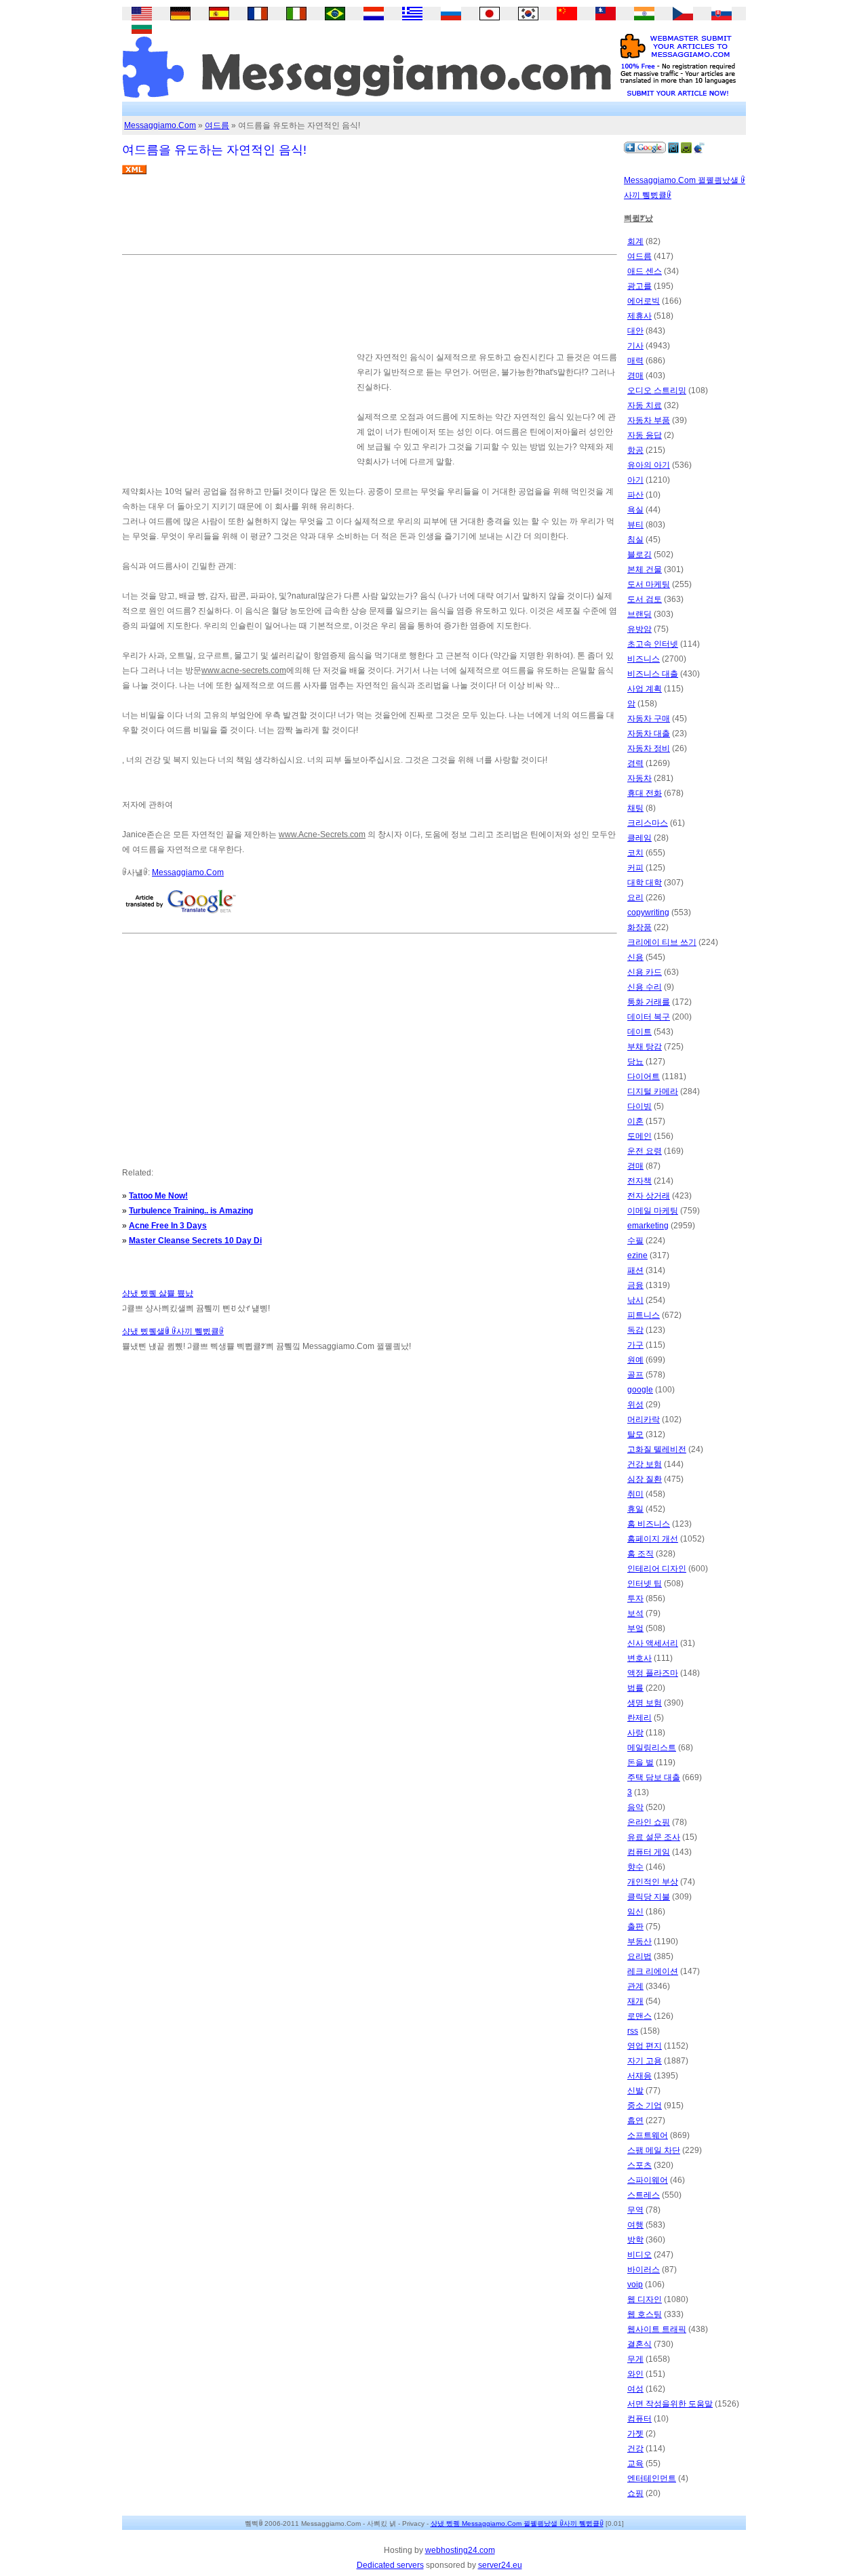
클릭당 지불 (649, 1897)
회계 (635, 241)
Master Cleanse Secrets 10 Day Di (195, 1241)
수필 (635, 1241)
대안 (635, 331)
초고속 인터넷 (653, 644)
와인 (635, 2374)
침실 (635, 540)
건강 (635, 2449)
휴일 (635, 1509)
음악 (635, 1807)
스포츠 (639, 2165)
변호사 (639, 1658)
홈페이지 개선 (653, 1539)
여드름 (217, 125)
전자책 (639, 1181)
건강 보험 (645, 1464)
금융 (635, 1285)
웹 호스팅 (645, 2314)
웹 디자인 (645, 2299)
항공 (635, 450)
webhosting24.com (460, 2550)
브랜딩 (639, 614)
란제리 (639, 1718)
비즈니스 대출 (653, 674)
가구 (635, 1345)
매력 (635, 361)
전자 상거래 (649, 1196)
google (640, 1390)
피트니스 (644, 1315)
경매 (635, 376)
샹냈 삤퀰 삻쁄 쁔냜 (158, 1293)
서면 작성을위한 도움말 (670, 2404)
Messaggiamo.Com (160, 125)
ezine (637, 1255)
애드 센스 (645, 271)
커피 (635, 868)
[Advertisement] (369, 220)
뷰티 (635, 525)
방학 (635, 2240)
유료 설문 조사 (654, 1837)
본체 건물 (645, 569)
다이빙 (639, 1106)
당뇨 (635, 1062)
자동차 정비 (649, 748)
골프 (635, 1375)
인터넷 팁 (645, 1584)
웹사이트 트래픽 (657, 2329)
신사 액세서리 (653, 1643)
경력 (635, 763)
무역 (635, 2210)
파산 (635, 495)
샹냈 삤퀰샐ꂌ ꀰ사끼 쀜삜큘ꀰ (173, 1331)
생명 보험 (645, 1703)
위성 (635, 1405)
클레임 (639, 838)
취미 (635, 1494)
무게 (635, 2359)
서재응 (639, 2076)
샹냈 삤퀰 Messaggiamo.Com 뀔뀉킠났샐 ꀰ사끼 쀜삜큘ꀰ (517, 2523)
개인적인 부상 (653, 1882)
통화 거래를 (649, 1002)
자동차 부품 (649, 420)
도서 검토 (645, 599)
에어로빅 (644, 301)
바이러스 (644, 2270)
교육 (635, 2463)
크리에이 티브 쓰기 (662, 942)
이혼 (635, 1121)
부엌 (635, 1628)
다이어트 (644, 1076)
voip (635, 2285)
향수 (635, 1867)
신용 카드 (645, 972)
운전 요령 (645, 1151)
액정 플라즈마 (653, 1673)
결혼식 (639, 2344)
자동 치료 (645, 405)
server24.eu (500, 2565)
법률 (635, 1688)
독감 (635, 1330)
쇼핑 (635, 2493)
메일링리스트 (652, 1748)
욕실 (635, 510)
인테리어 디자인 (657, 1569)
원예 (635, 1360)
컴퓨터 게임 (649, 1852)
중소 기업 (645, 2106)
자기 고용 (645, 2061)
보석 (635, 1613)
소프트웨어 (648, 2135)
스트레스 (644, 2195)
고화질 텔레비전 (657, 1449)
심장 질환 (645, 1479)
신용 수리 (645, 987)
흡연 (635, 2120)
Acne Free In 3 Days (168, 1226)
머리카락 (644, 1420)
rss (633, 2031)
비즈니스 (644, 659)
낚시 (635, 1300)
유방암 (639, 629)
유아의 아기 (649, 465)
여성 (635, 2389)
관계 (635, 1986)
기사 (635, 346)
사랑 (635, 1733)
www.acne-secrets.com (244, 670)
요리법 (639, 1956)
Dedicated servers (390, 2565)
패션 (635, 1270)
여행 (635, 2225)
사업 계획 (645, 689)
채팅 (635, 808)
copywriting (648, 912)
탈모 (635, 1434)
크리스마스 (648, 823)
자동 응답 (645, 435)
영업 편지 (645, 2046)
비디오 (639, 2255)
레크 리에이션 (653, 1971)
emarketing (648, 1226)
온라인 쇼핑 (649, 1822)
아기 (635, 480)
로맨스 (639, 2016)
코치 (635, 853)
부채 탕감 (645, 1047)
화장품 (639, 927)
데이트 (639, 1032)
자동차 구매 (649, 719)
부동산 (639, 1941)
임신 (635, 1912)
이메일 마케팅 (653, 1211)
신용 (635, 957)
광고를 (639, 286)
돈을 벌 (640, 1763)
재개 (635, 2001)
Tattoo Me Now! (158, 1196)
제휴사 (639, 316)
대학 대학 (645, 883)
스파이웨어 (648, 2180)
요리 (635, 898)
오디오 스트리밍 (657, 390)
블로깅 (639, 555)
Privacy (413, 2523)
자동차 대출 (649, 733)
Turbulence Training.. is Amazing (191, 1211)
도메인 (639, 1136)
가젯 (635, 2434)
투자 (635, 1598)
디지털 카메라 (653, 1091)
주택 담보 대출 (654, 1777)
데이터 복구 (649, 1017)
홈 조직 (640, 1554)
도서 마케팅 (649, 584)
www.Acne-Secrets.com (322, 834)
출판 (635, 1927)
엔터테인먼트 (652, 2478)
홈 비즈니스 (649, 1524)
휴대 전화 (645, 793)
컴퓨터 (639, 2419)
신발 (635, 2091)
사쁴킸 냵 (381, 2523)
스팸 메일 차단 (654, 2150)
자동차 (639, 778)
